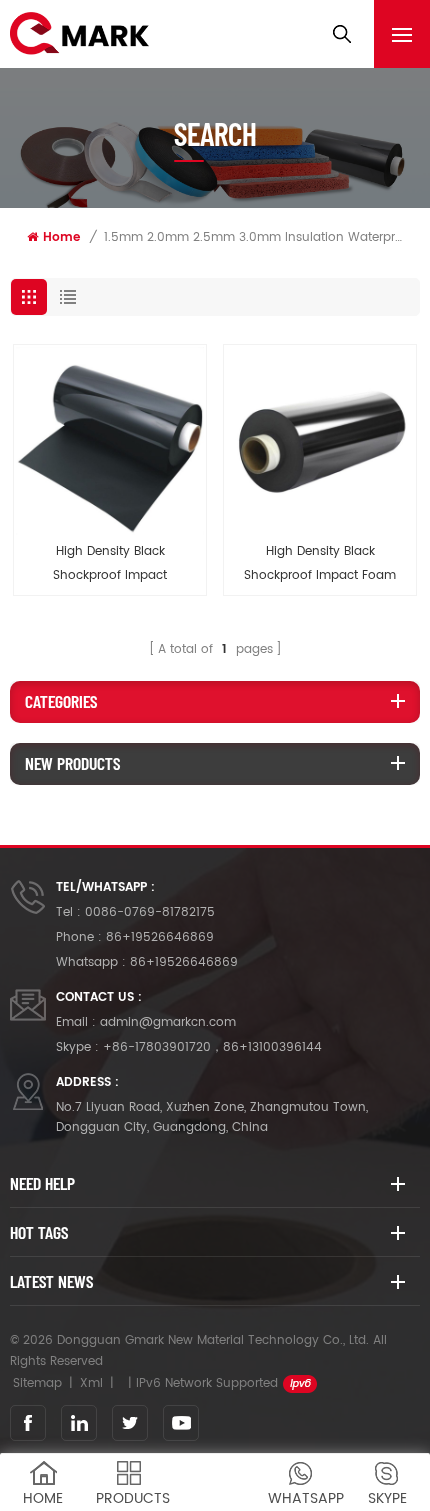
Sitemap (37, 1383)
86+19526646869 (160, 937)
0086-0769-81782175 (150, 912)
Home (61, 237)
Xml (91, 1383)
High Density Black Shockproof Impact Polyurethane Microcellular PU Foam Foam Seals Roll (110, 565)
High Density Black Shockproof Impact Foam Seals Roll (320, 565)
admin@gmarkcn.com (168, 1022)
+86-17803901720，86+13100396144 (212, 1047)
